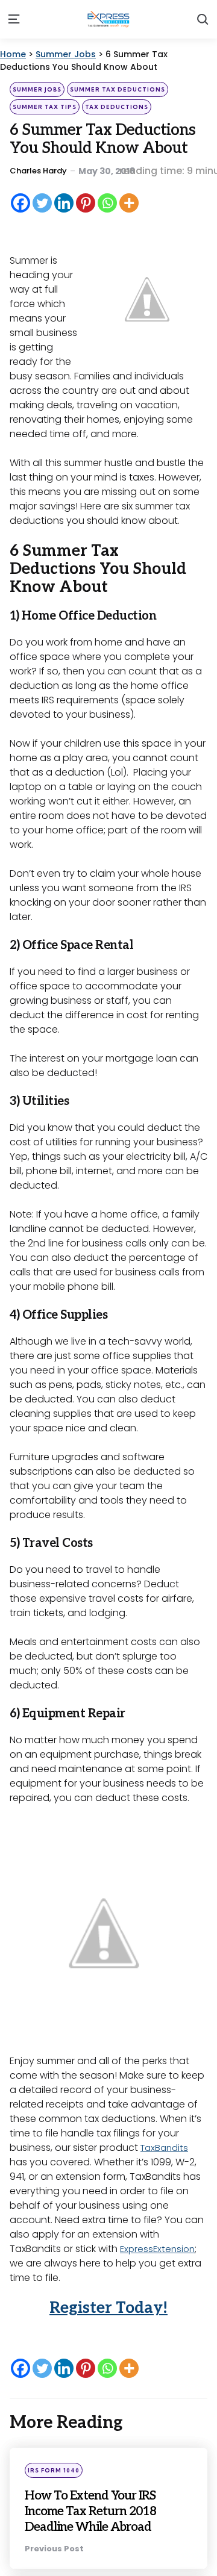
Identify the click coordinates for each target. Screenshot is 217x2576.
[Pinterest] (86, 203)
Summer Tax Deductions (118, 89)
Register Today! (108, 2308)
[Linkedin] (64, 203)
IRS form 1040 (54, 2470)
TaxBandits (166, 2148)
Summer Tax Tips (45, 107)
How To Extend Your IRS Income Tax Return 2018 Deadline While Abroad (105, 2511)
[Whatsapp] (107, 203)
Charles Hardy (38, 171)
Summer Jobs (37, 89)
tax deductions (117, 107)
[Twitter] (42, 203)
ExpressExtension (159, 2249)
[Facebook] (20, 203)
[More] (129, 203)
